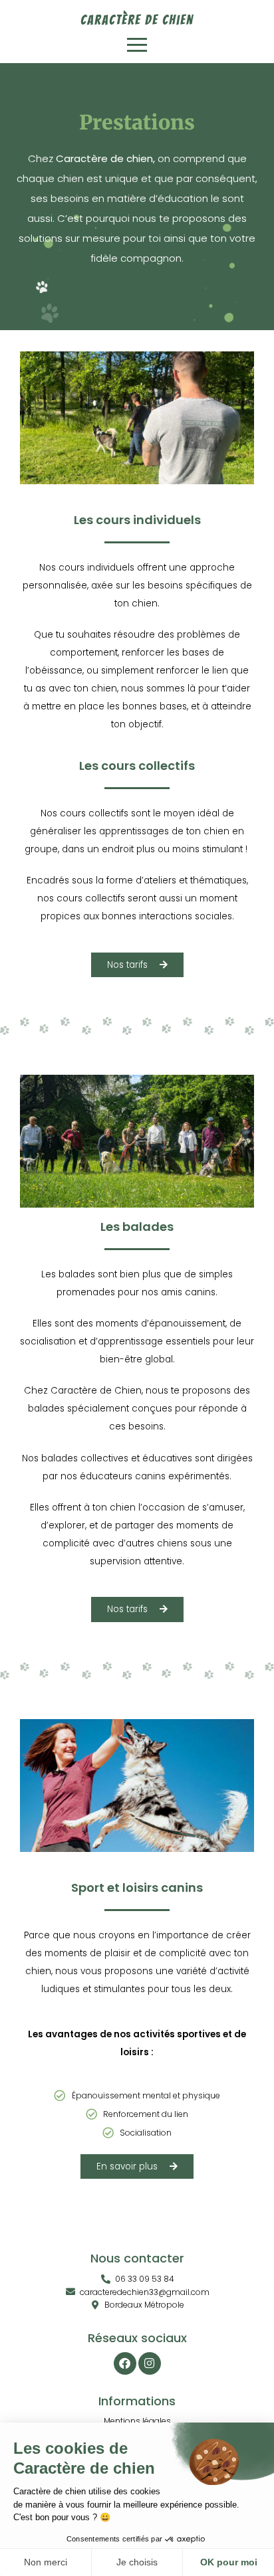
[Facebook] (125, 2363)
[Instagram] (150, 2363)
